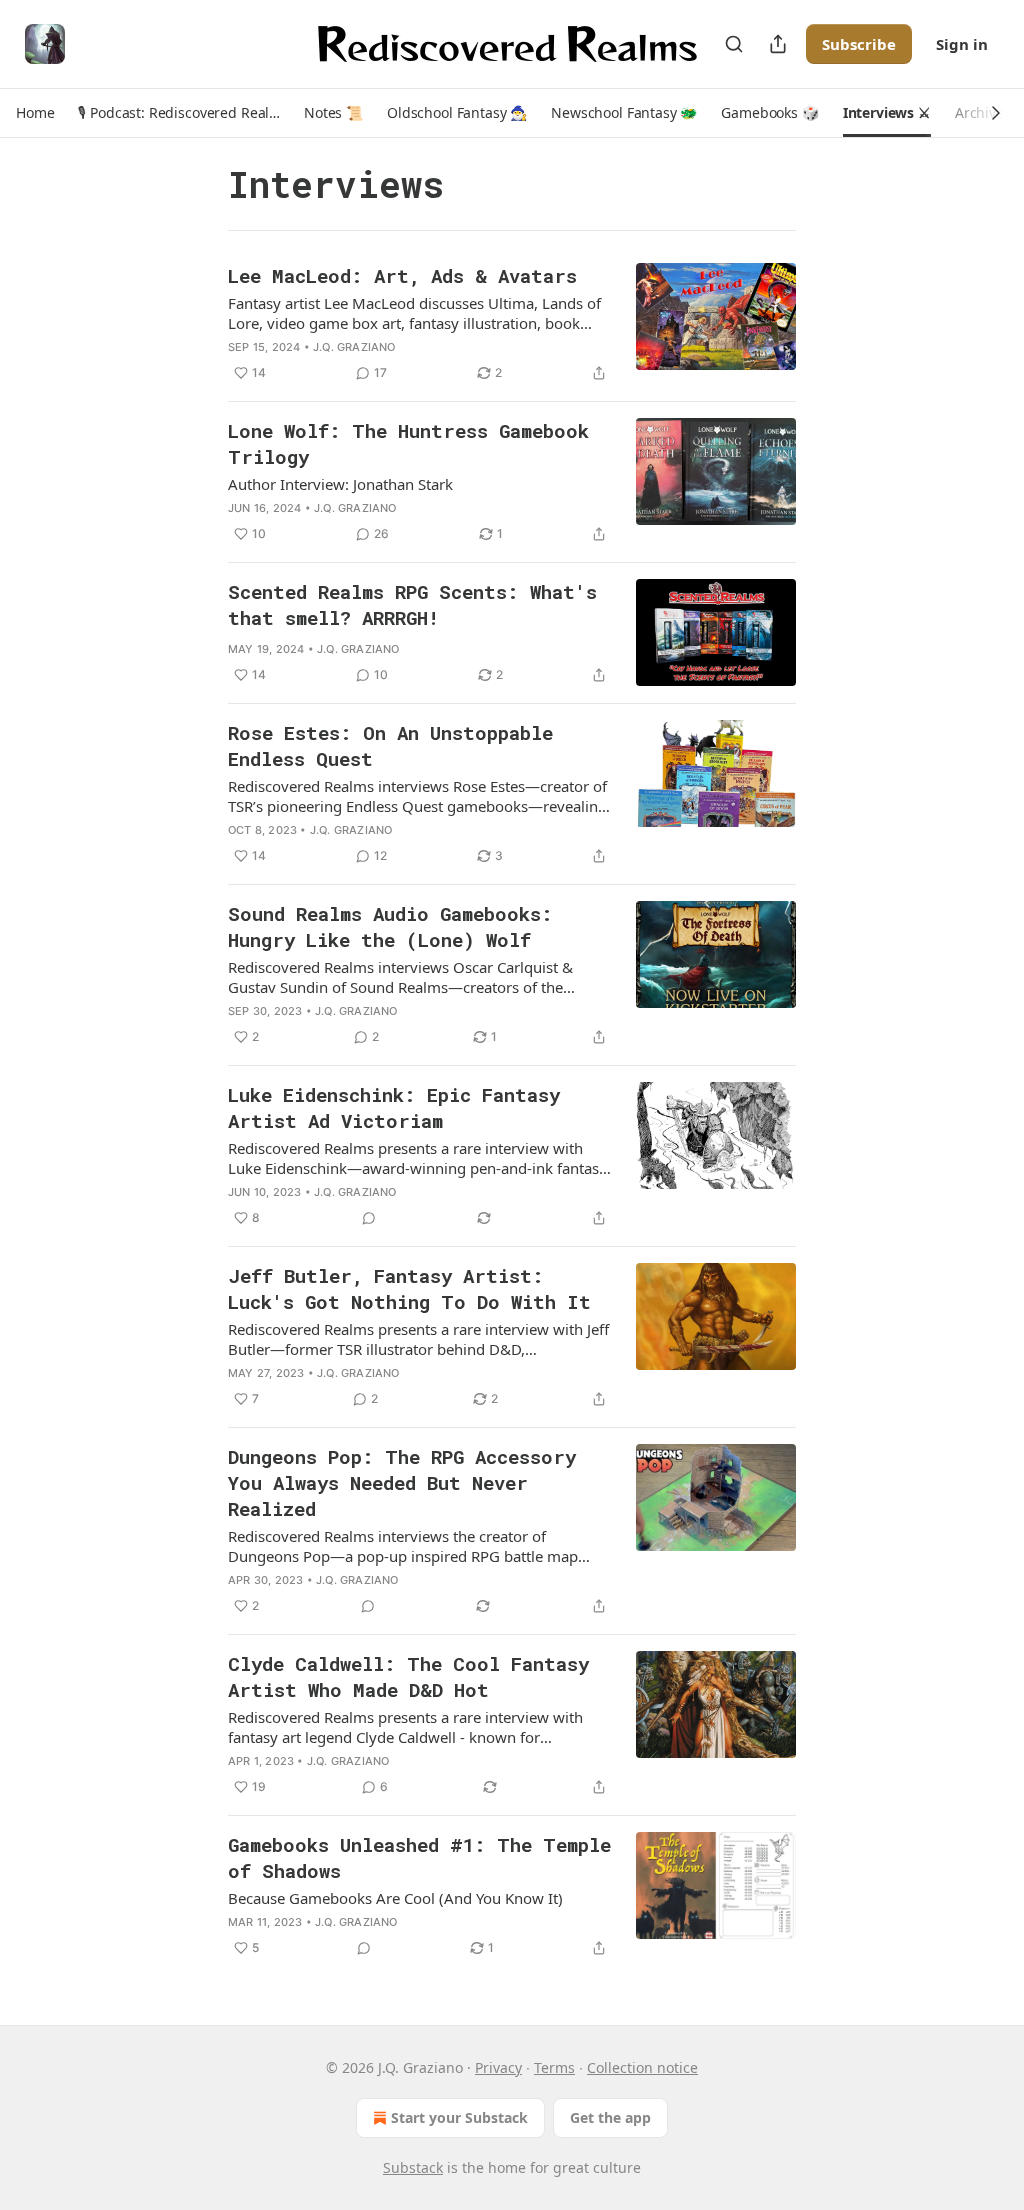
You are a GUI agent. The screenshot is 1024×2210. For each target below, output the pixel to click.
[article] (512, 324)
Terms (554, 2067)
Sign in (962, 44)
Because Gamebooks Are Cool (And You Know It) (395, 1898)
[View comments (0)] (369, 1218)
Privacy (498, 2067)
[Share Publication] (778, 44)
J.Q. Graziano (354, 347)
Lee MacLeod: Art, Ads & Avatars (402, 275)
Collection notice (642, 2067)
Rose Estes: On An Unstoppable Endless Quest (390, 745)
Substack (413, 2167)
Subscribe (859, 44)
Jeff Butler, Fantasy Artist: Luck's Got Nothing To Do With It (409, 1288)
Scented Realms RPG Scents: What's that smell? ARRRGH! (412, 604)
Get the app (610, 2117)
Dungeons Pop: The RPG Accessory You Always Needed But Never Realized (402, 1482)
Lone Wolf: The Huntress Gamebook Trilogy (408, 443)
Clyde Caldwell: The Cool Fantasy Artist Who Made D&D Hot (408, 1676)
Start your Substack (459, 2117)
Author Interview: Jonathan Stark (340, 484)
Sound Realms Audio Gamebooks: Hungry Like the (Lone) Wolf (390, 926)
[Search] (734, 44)
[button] (35, 113)
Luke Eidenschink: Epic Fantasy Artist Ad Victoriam (394, 1107)
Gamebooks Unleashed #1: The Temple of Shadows (419, 1857)
